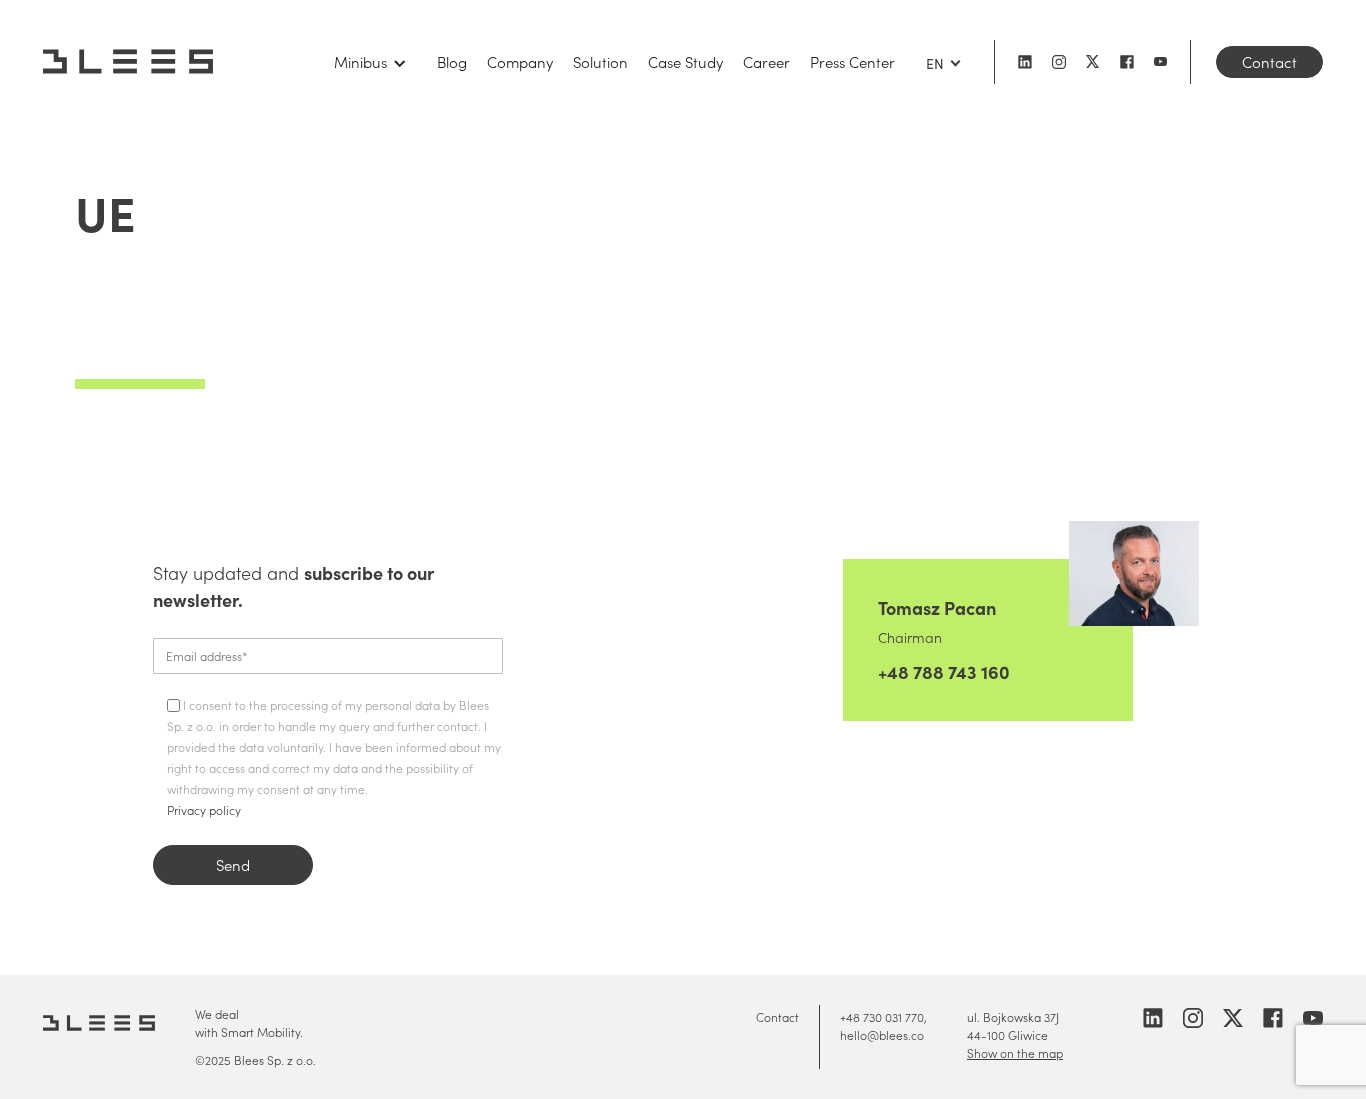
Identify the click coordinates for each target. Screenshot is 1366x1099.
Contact (1269, 61)
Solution (600, 61)
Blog (452, 61)
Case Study (685, 61)
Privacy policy (204, 809)
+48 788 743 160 (944, 671)
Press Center (852, 61)
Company (520, 61)
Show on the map (1015, 1052)
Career (766, 61)
